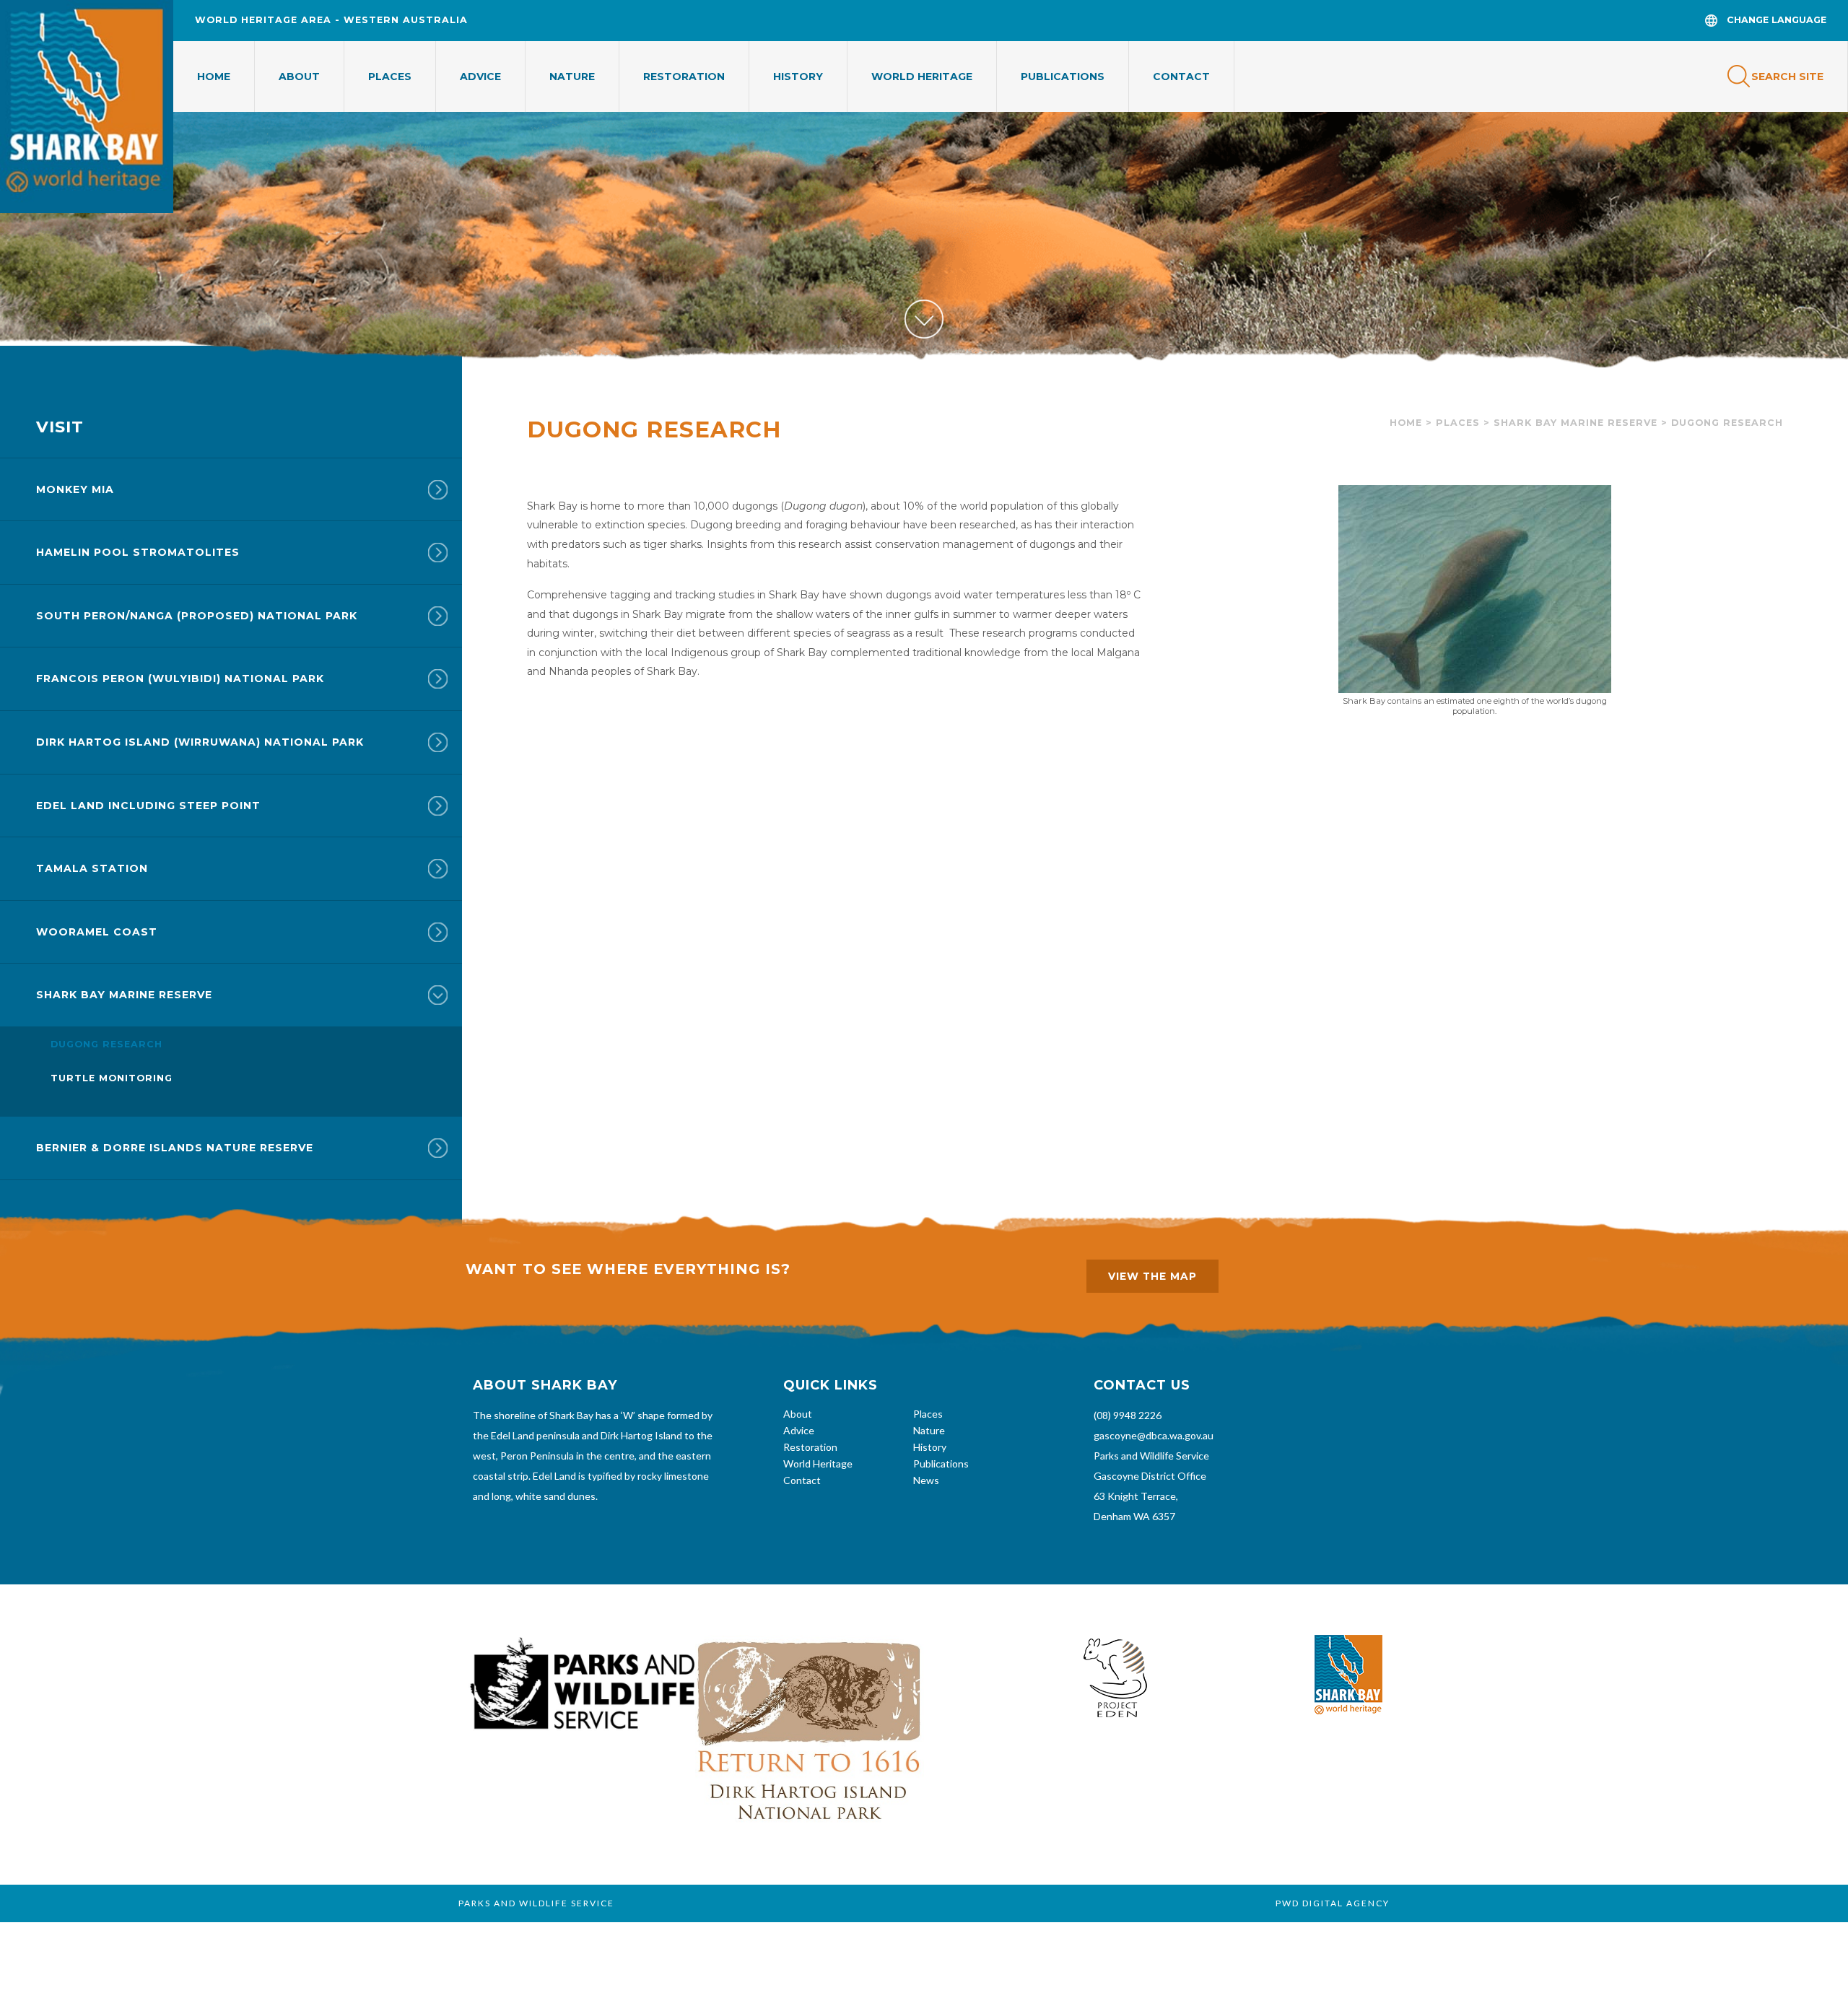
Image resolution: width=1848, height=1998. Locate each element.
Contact (1181, 77)
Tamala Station (92, 868)
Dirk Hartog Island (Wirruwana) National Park (200, 742)
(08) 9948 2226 (1128, 1415)
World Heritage (922, 77)
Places (390, 77)
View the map (1152, 1276)
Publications (1063, 77)
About (299, 77)
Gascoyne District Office (1150, 1476)
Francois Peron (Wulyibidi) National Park (180, 679)
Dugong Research (106, 1044)
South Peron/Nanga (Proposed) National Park (197, 616)
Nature (572, 77)
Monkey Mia (75, 489)
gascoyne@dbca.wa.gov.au (1154, 1435)
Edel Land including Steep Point (148, 806)
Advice (480, 77)
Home (214, 77)
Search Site (1787, 77)
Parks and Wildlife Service (1151, 1456)
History (798, 77)
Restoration (684, 77)
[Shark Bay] (87, 106)
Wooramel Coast (97, 932)
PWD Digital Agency (1333, 1903)
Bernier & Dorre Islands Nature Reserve (175, 1148)
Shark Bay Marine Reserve (1575, 423)
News (926, 1480)
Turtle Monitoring (112, 1078)
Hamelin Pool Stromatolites (138, 552)
